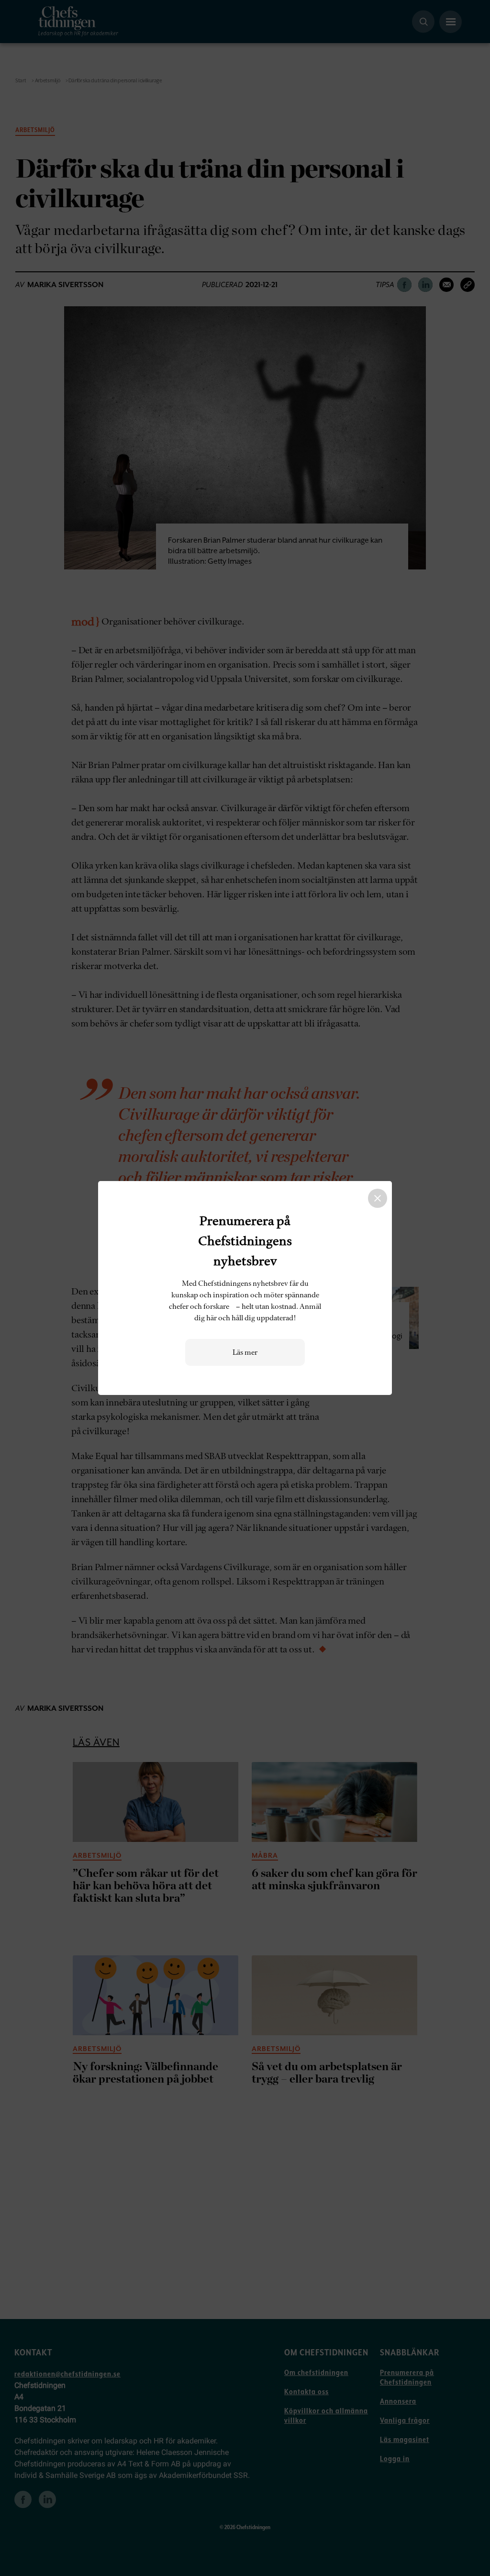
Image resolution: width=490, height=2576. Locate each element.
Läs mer (245, 1352)
